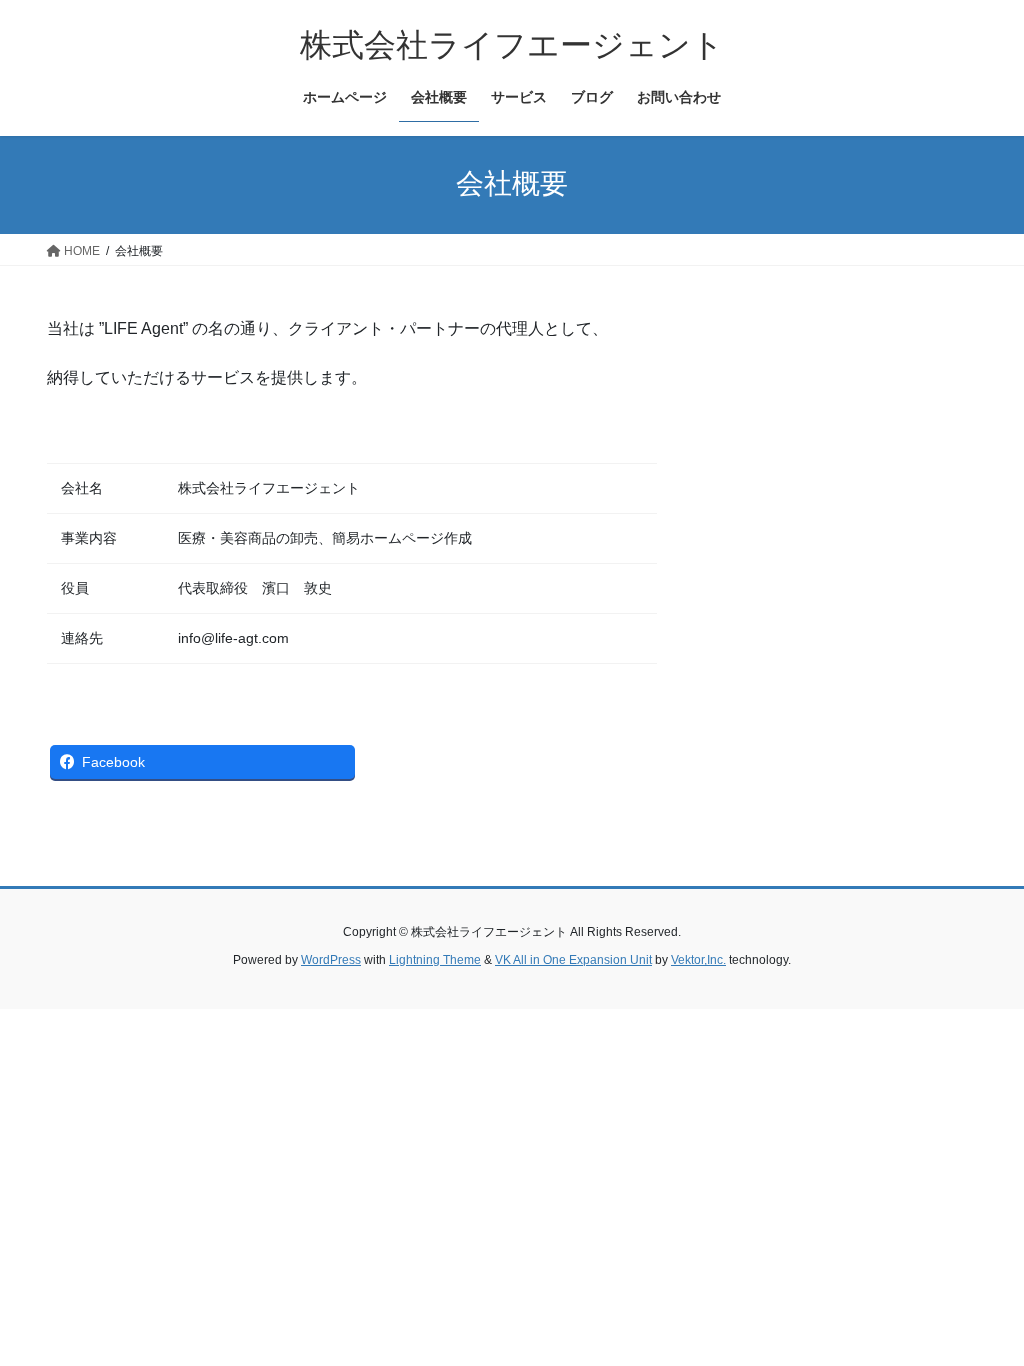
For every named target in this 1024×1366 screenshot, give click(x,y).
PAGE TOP (980, 1307)
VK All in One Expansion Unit (573, 960)
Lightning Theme (435, 960)
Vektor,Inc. (698, 960)
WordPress (331, 960)
